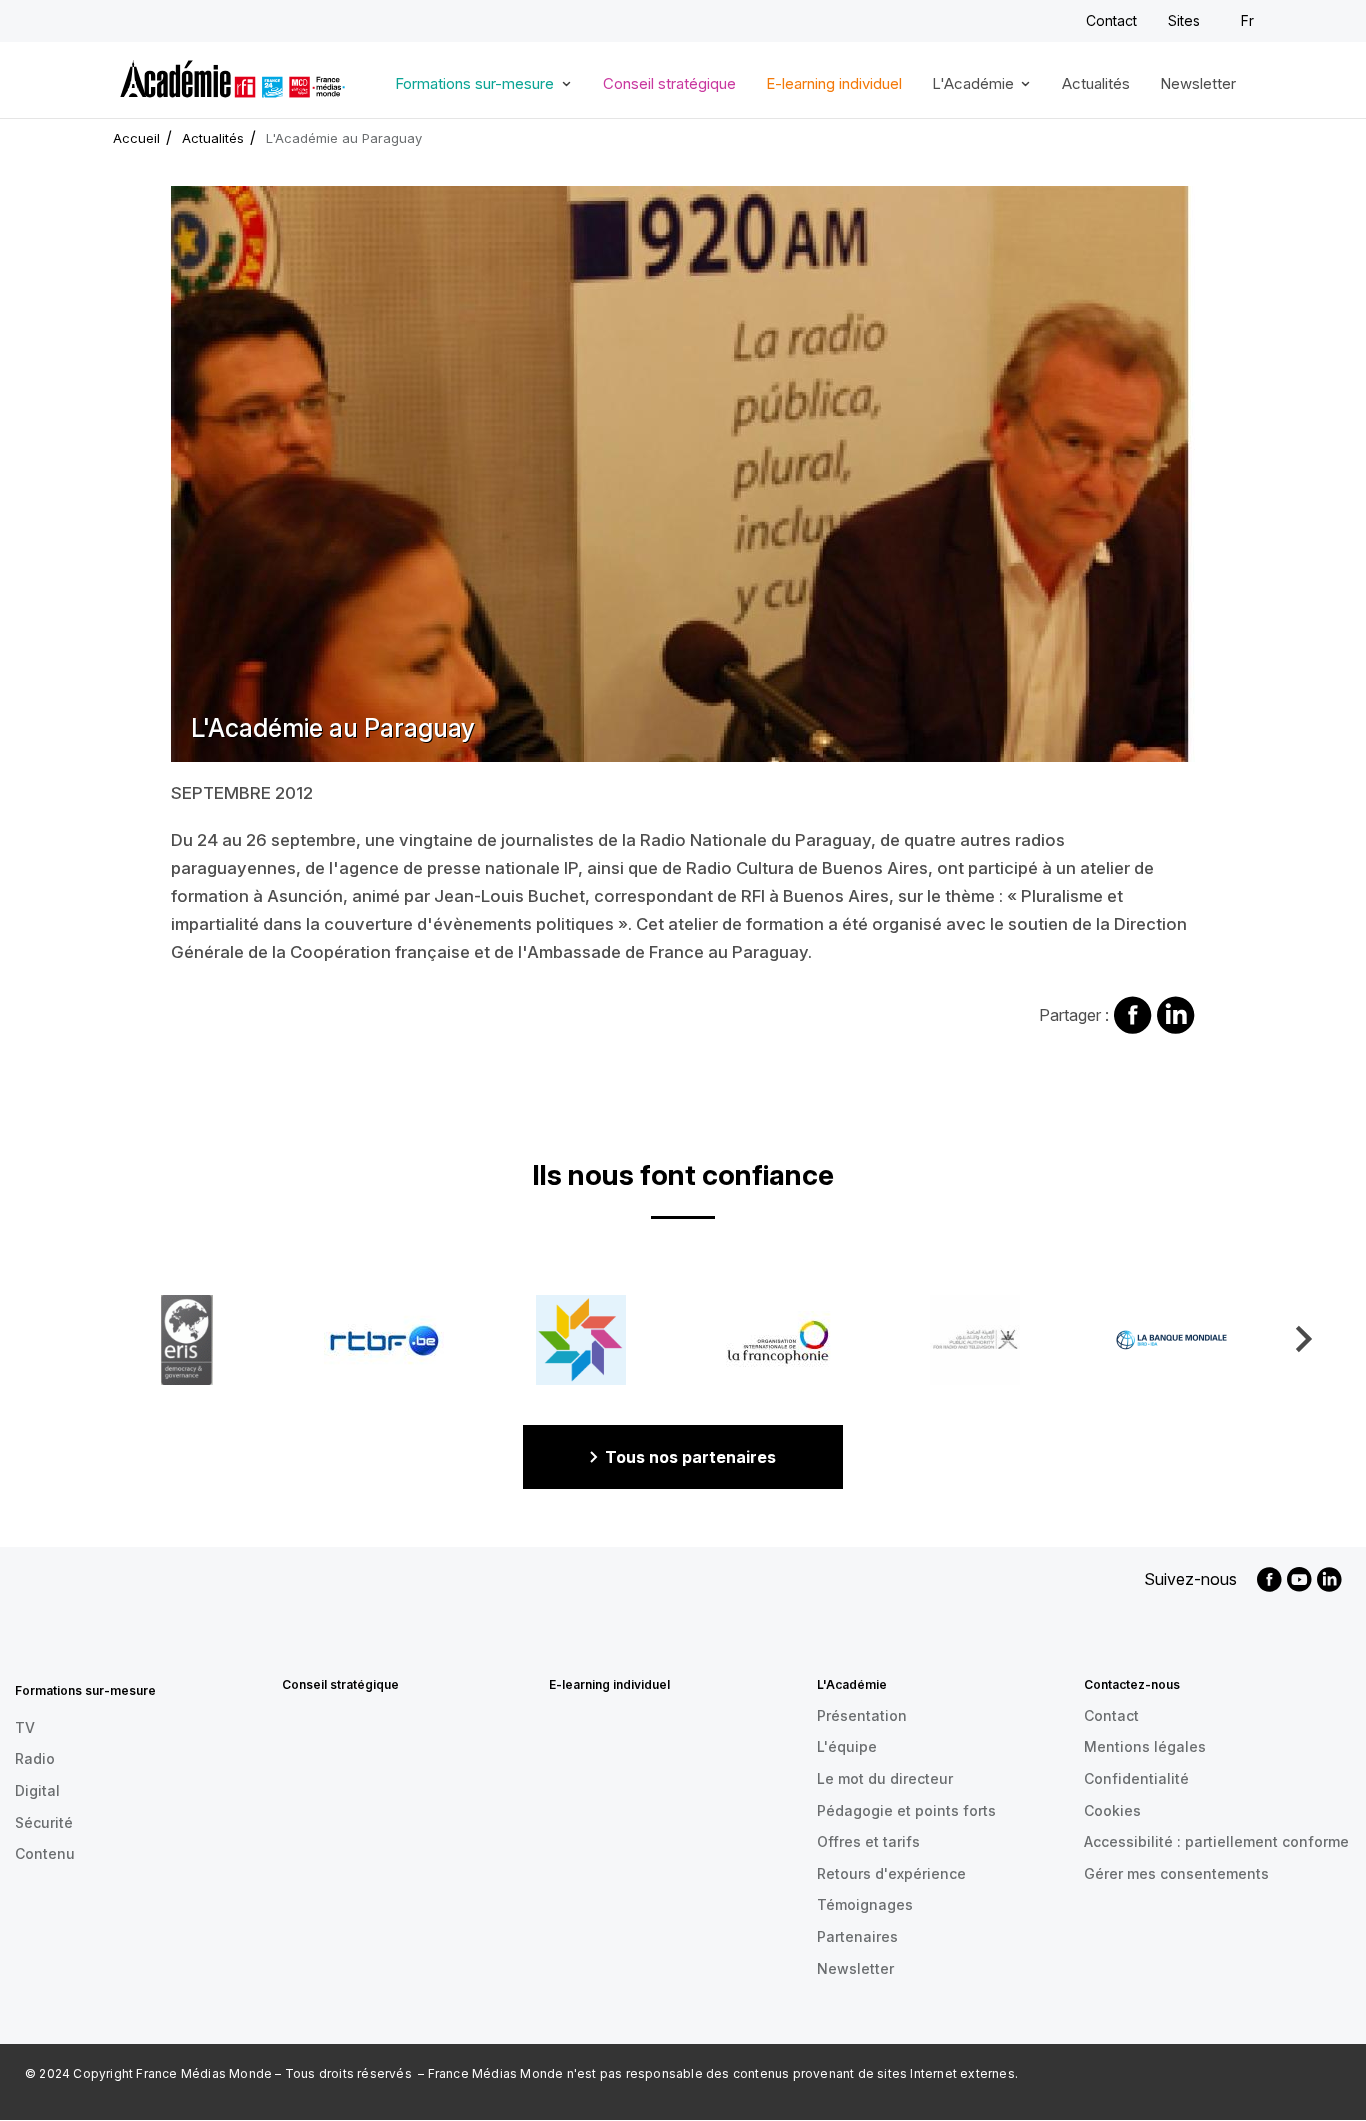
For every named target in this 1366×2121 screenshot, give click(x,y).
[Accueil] (232, 75)
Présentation (862, 1715)
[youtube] (1299, 1579)
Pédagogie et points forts (906, 1810)
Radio (35, 1758)
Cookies (1112, 1810)
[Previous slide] (64, 1339)
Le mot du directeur (885, 1778)
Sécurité (44, 1822)
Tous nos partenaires (690, 1457)
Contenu (45, 1853)
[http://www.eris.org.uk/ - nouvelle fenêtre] (187, 1340)
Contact (1111, 20)
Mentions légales (1145, 1746)
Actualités (1096, 84)
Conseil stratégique (669, 84)
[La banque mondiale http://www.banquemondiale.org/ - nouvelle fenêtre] (1172, 1340)
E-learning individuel (834, 84)
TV (25, 1727)
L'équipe (847, 1746)
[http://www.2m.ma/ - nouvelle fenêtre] (581, 1340)
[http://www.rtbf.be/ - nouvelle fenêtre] (384, 1340)
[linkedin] (1329, 1579)
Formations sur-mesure (467, 91)
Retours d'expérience (891, 1873)
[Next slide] (1302, 1339)
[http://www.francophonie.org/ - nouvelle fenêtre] (778, 1340)
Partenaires (857, 1936)
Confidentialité (1136, 1778)
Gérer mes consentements (1176, 1873)
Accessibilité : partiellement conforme (1216, 1841)
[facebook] (1269, 1579)
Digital (37, 1790)
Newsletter (1198, 84)
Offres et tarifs (868, 1841)
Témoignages (865, 1904)
